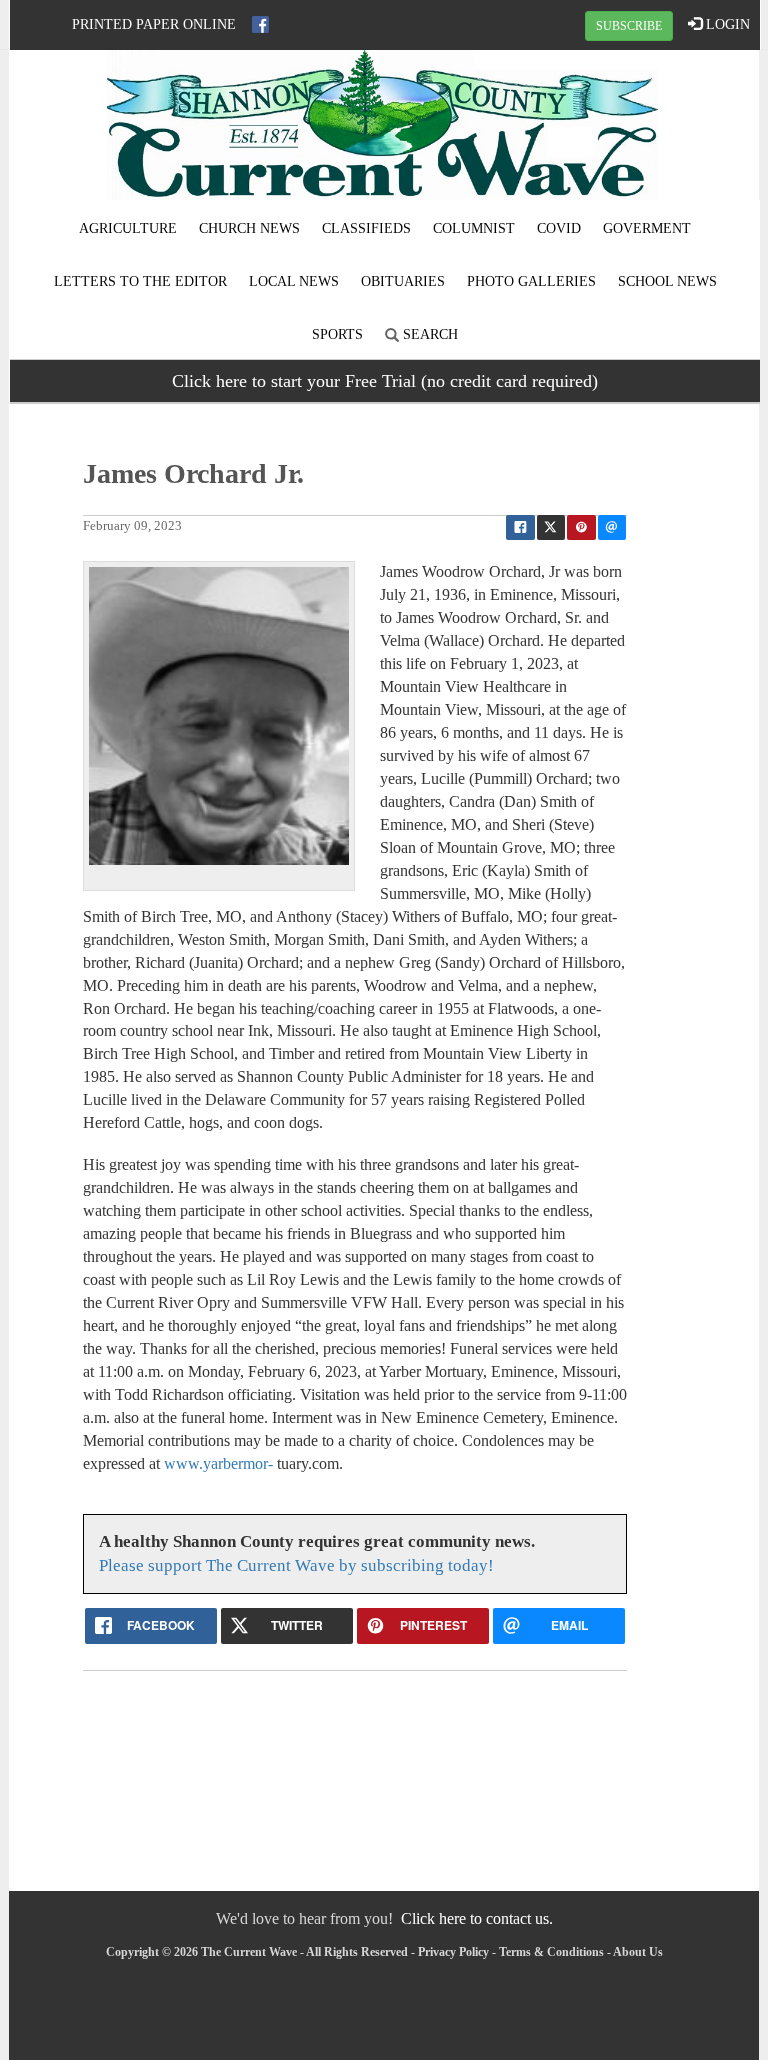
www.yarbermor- (218, 1463)
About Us (638, 1952)
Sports (337, 334)
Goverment (647, 228)
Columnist (474, 228)
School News (667, 281)
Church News (249, 228)
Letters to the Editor (140, 281)
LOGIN (726, 24)
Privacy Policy (453, 1952)
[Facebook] (260, 24)
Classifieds (366, 228)
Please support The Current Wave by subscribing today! (296, 1565)
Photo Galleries (531, 281)
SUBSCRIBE (629, 26)
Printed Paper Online (154, 24)
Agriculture (128, 228)
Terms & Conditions (551, 1952)
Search (428, 334)
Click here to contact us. (477, 1918)
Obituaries (403, 281)
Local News (294, 281)
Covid (559, 228)
